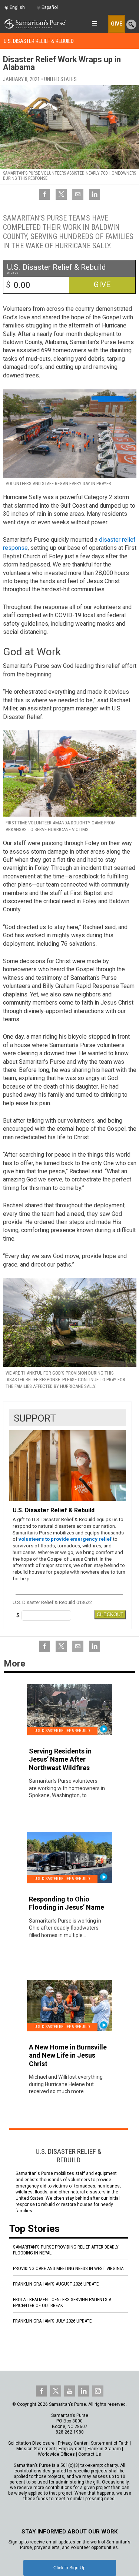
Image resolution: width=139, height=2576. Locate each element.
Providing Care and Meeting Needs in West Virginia (68, 2268)
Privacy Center (73, 2443)
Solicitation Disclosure (31, 2443)
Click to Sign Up (69, 2568)
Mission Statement (36, 2449)
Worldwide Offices (56, 2454)
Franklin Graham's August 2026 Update (56, 2284)
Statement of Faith (110, 2443)
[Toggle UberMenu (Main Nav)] (94, 23)
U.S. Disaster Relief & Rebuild (39, 41)
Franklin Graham (104, 2449)
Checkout (110, 1615)
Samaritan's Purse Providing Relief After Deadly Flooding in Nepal (66, 2250)
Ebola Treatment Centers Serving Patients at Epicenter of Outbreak (63, 2302)
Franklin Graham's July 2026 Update (52, 2321)
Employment (71, 2449)
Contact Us (90, 2454)
